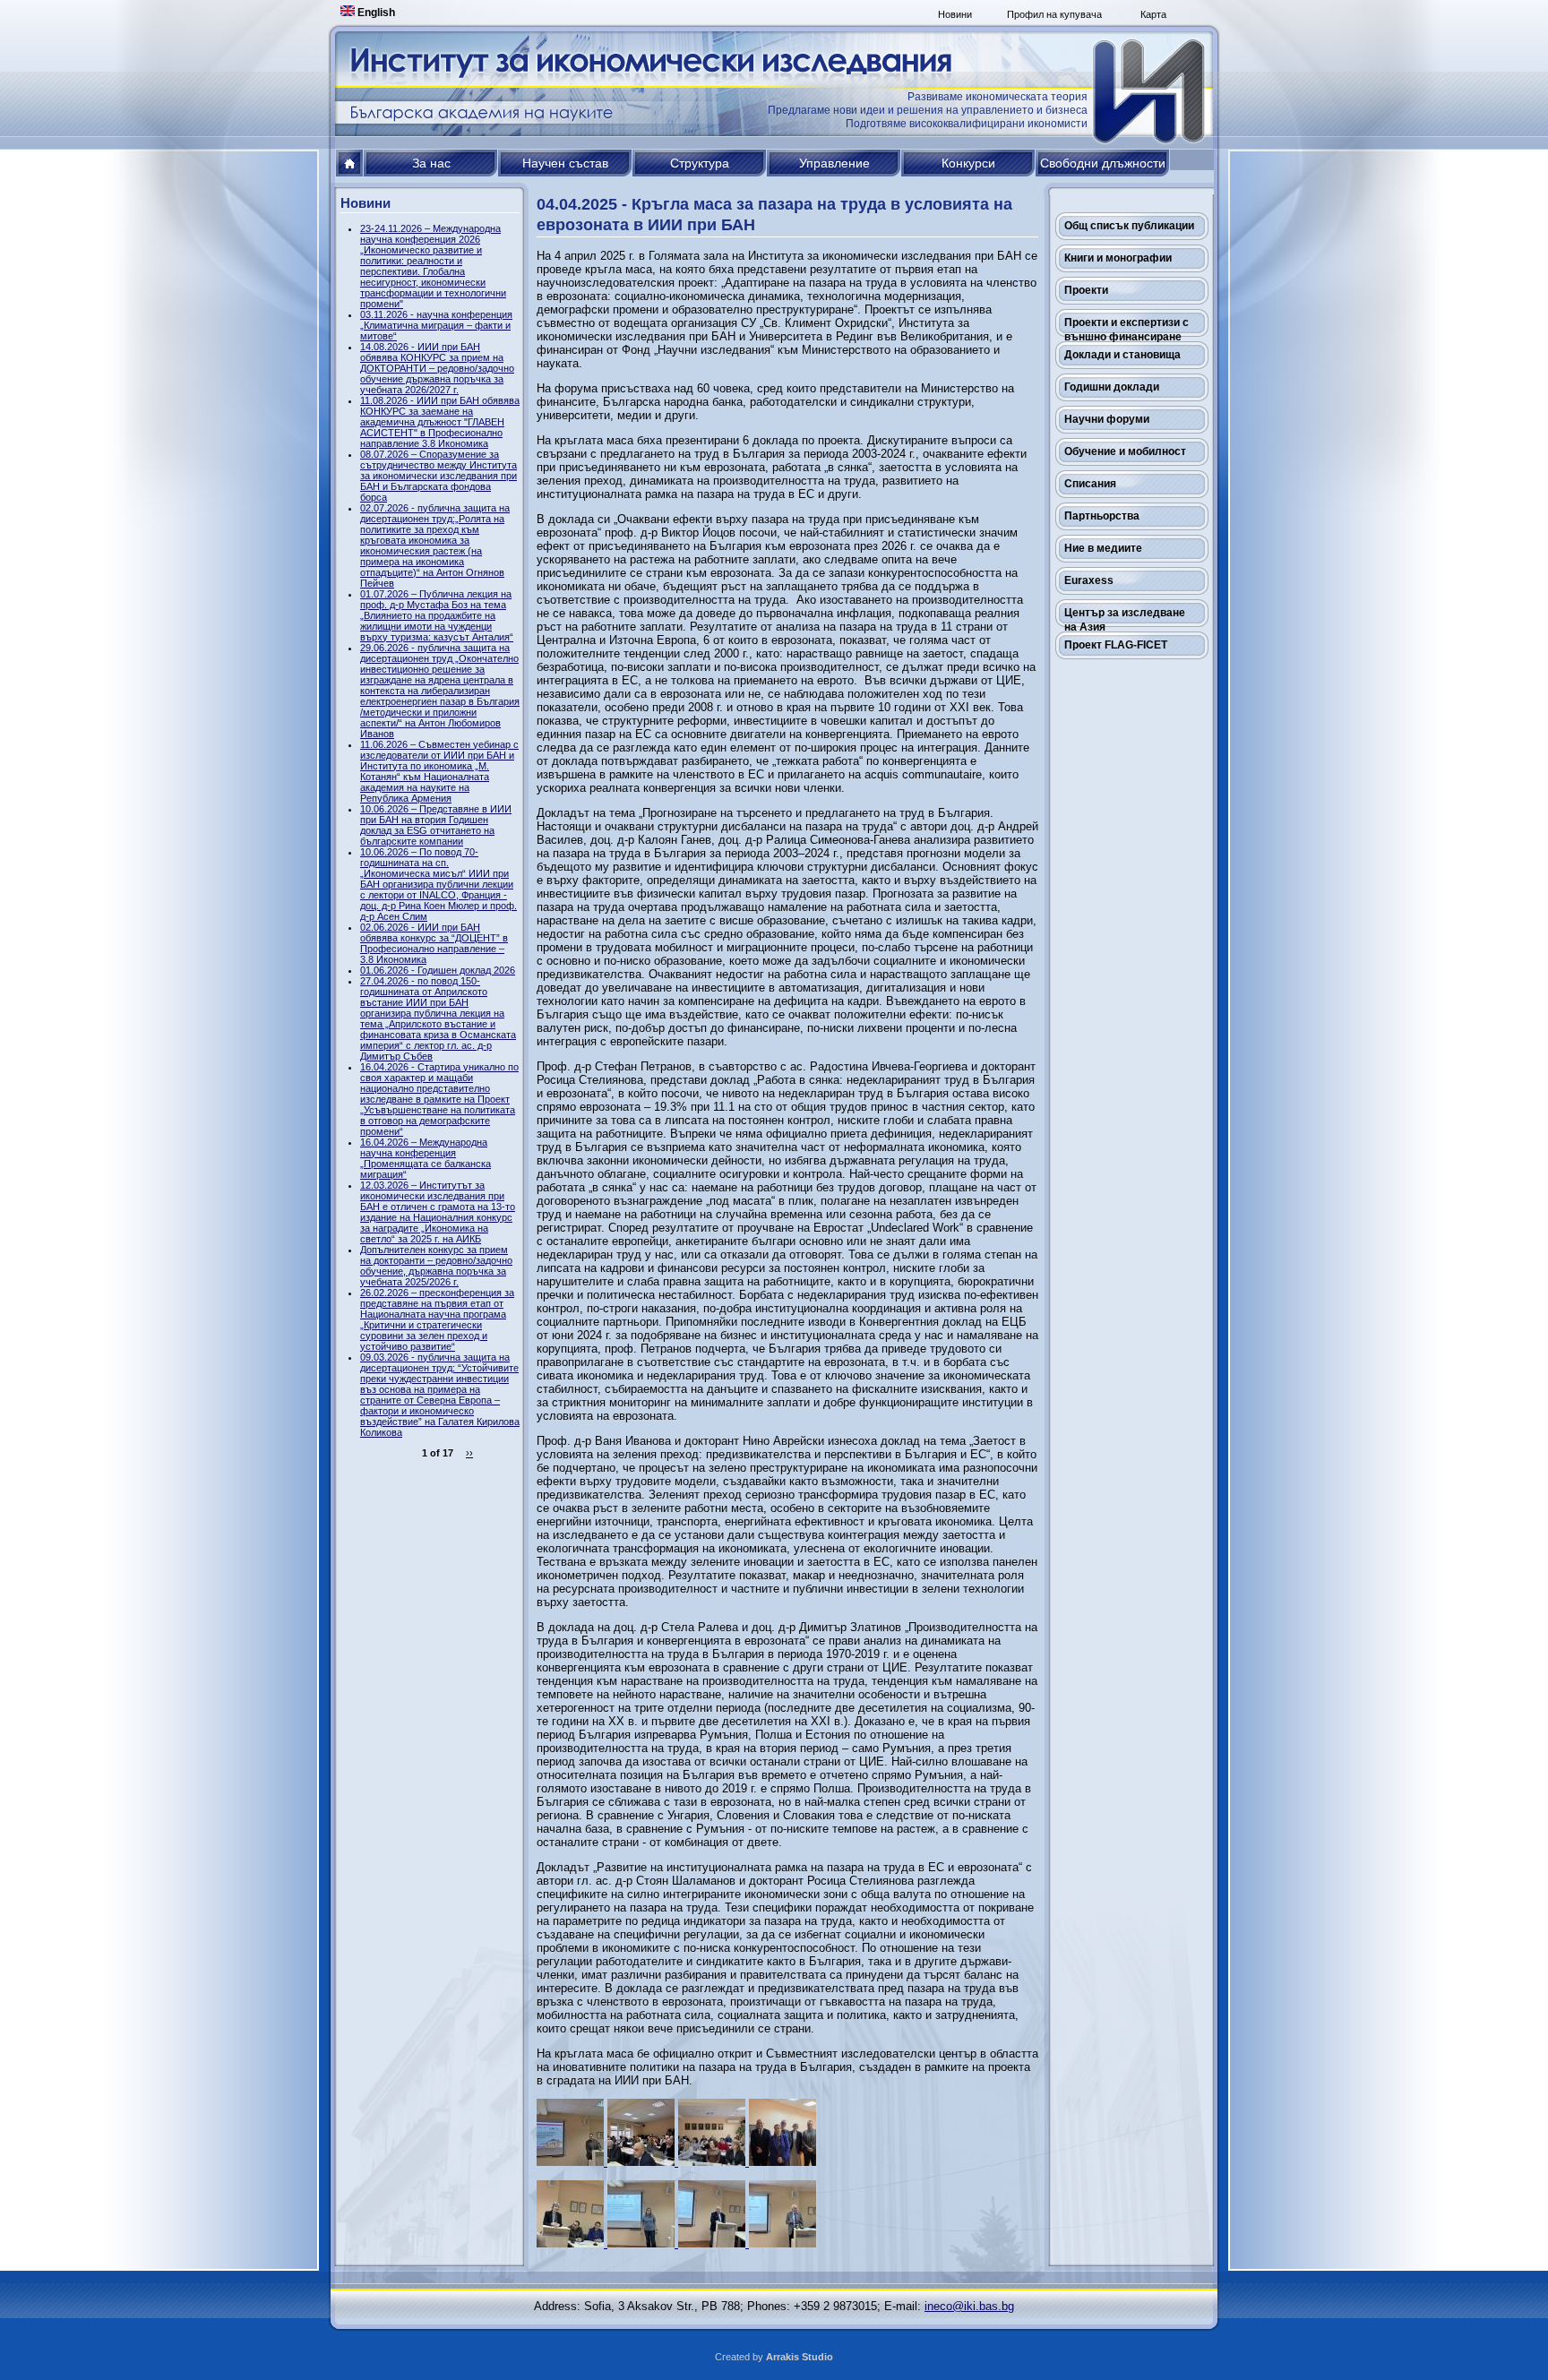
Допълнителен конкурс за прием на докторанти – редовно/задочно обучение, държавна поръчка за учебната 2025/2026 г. (436, 1266)
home (350, 163)
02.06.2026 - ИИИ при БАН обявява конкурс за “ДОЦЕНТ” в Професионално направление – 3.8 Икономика (434, 943)
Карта (1153, 14)
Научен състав (565, 163)
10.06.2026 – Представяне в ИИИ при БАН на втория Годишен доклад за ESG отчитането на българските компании (436, 825)
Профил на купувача (1054, 14)
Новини (955, 14)
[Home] (1150, 92)
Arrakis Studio (800, 2357)
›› (469, 1453)
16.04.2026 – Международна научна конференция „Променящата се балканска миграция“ (426, 1158)
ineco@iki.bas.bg (969, 2306)
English (375, 13)
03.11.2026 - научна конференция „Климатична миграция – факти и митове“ (436, 325)
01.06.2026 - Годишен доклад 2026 (438, 970)
